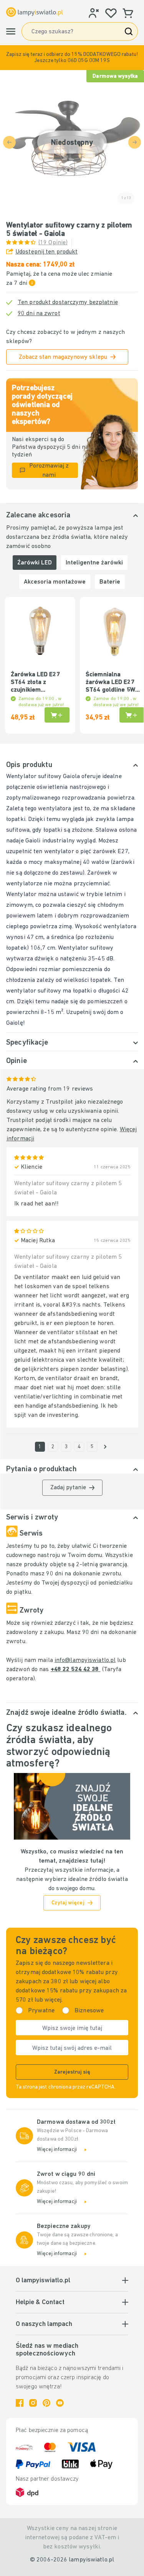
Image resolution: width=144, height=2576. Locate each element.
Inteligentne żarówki (94, 563)
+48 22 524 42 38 (76, 1670)
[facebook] (20, 2403)
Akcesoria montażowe (55, 582)
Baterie (110, 582)
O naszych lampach (44, 2324)
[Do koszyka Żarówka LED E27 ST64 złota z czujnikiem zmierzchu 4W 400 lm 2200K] (57, 715)
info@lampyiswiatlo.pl (85, 1660)
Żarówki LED (35, 563)
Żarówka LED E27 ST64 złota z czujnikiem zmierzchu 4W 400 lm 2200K (37, 683)
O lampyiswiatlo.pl (43, 2281)
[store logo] (35, 12)
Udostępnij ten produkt (46, 252)
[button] (72, 58)
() (53, 243)
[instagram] (33, 2403)
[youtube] (60, 2403)
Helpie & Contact (40, 2303)
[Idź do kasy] (105, 1447)
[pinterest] (46, 2403)
